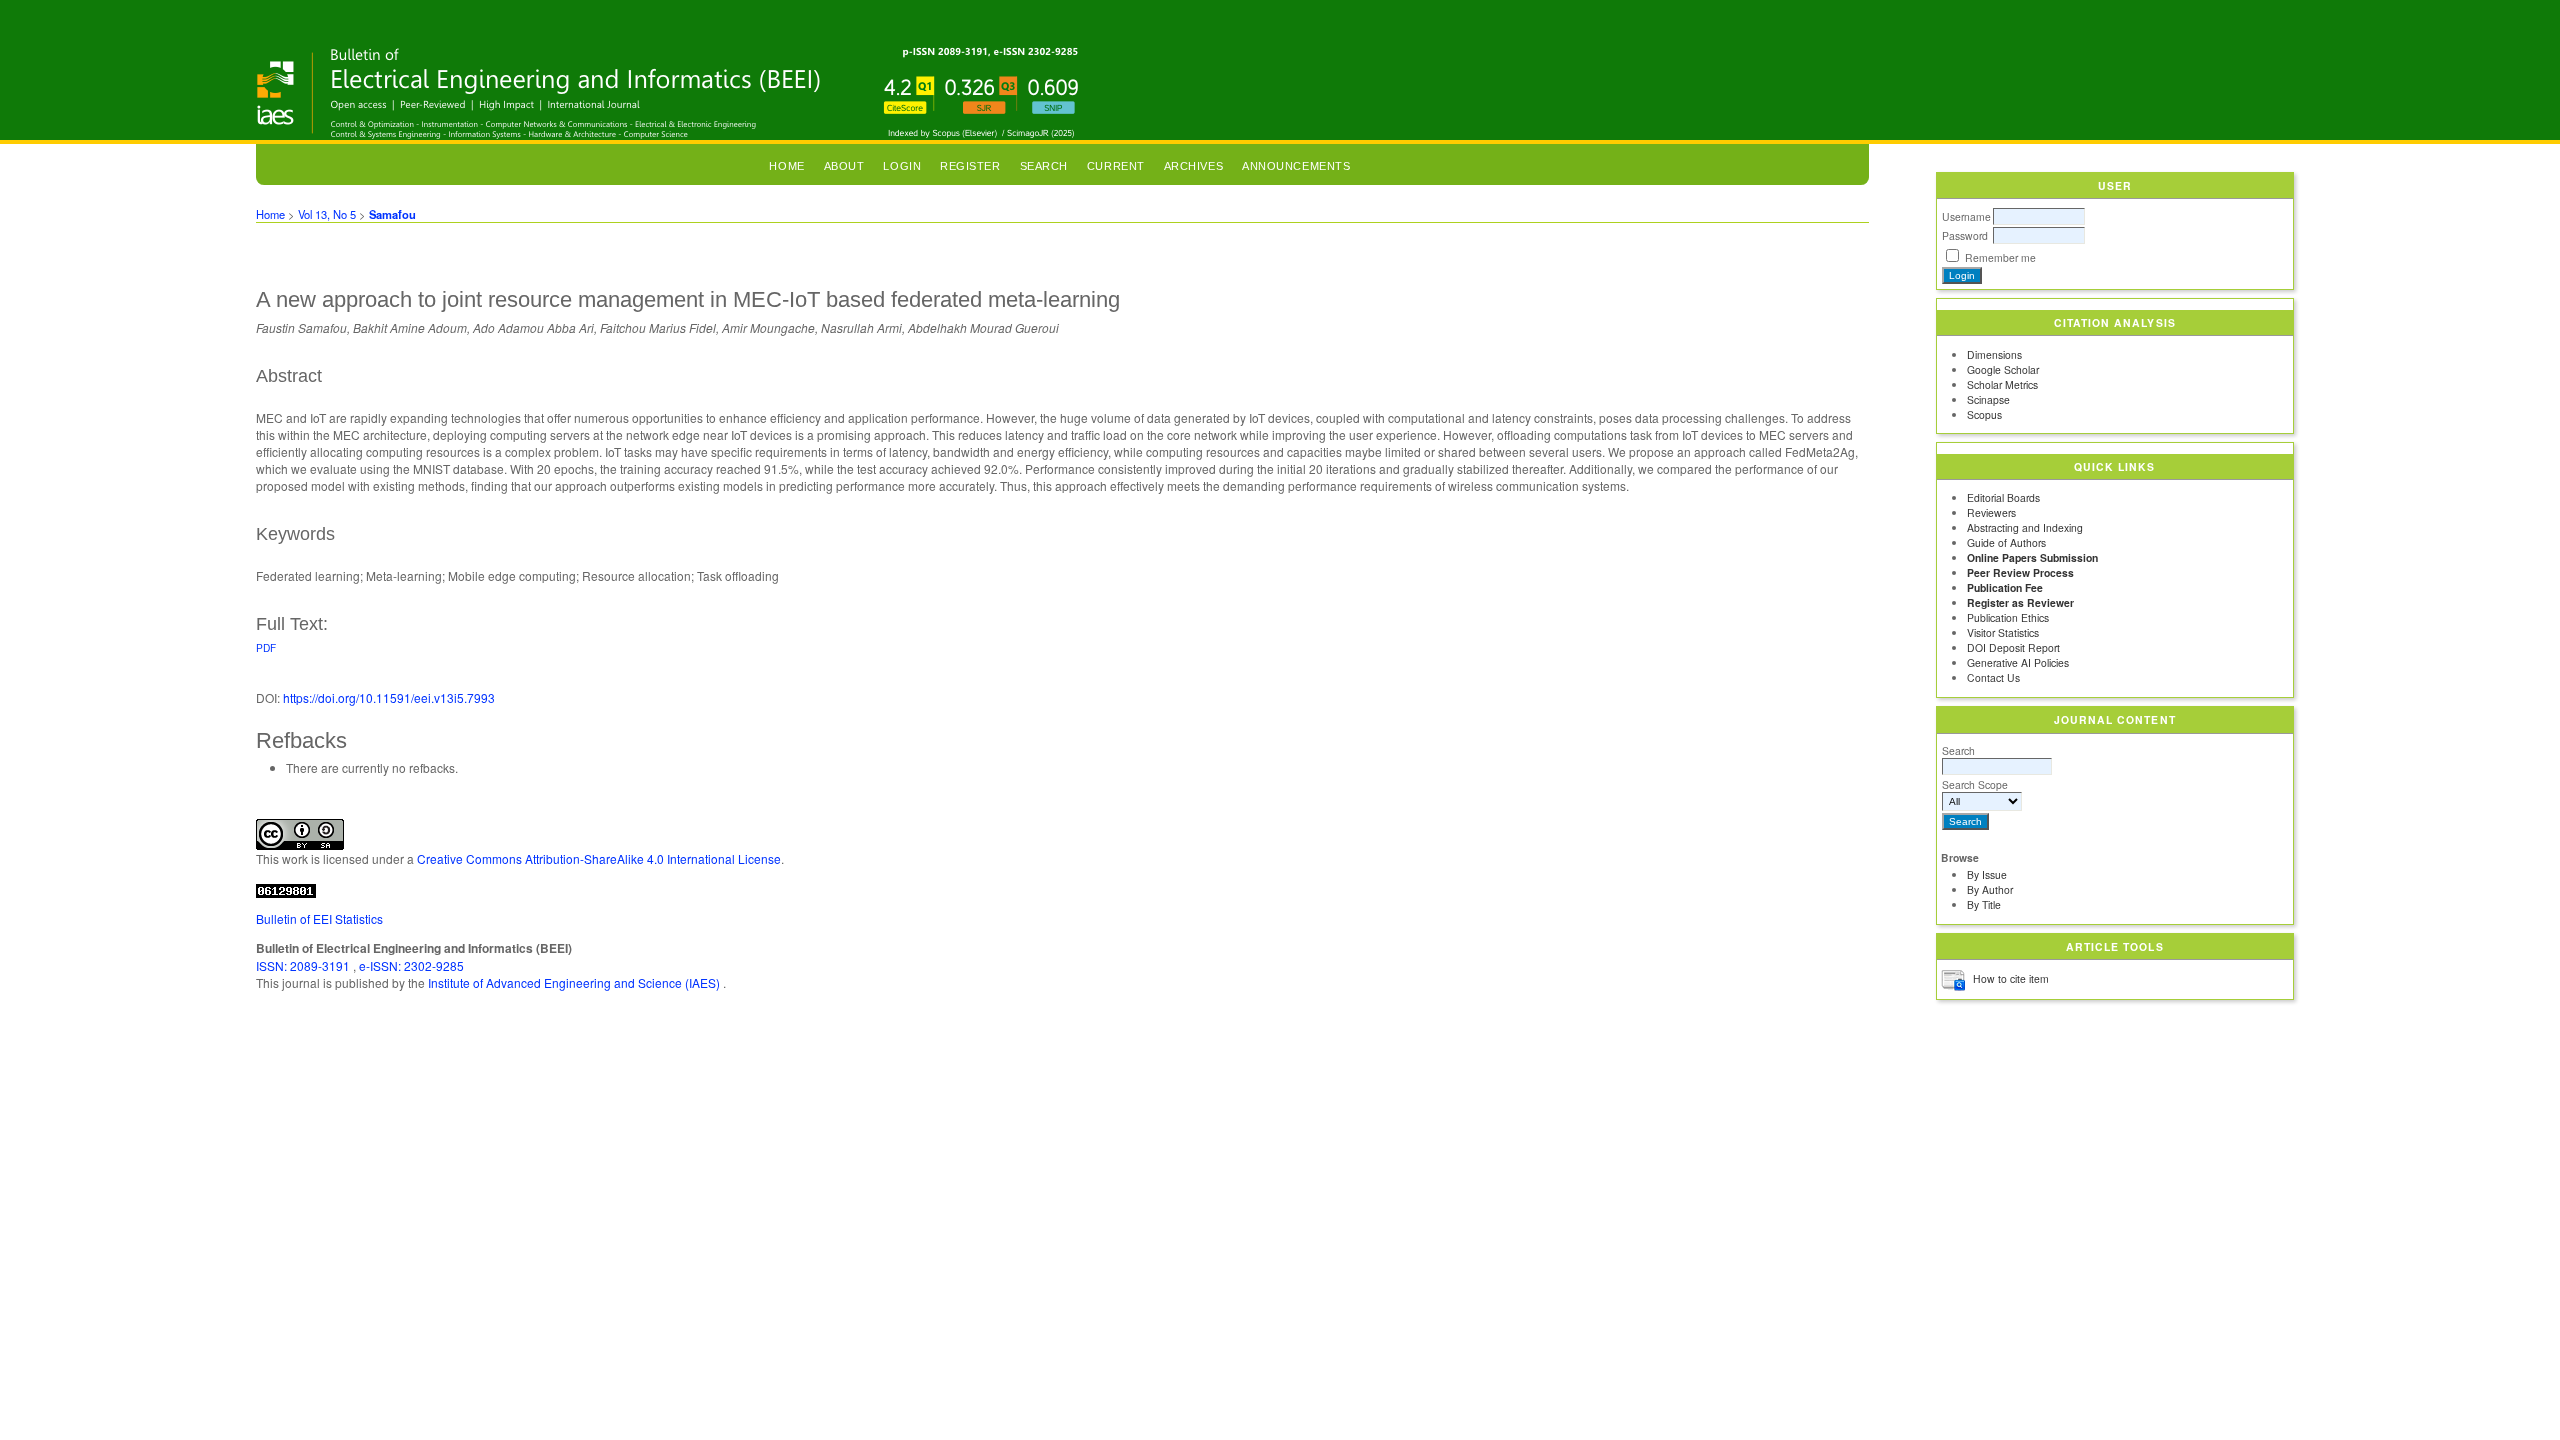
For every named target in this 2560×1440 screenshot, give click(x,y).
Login (902, 166)
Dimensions (1994, 354)
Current (1116, 166)
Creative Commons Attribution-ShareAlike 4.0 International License (599, 858)
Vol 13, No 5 (327, 214)
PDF (266, 647)
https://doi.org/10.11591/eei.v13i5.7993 (389, 697)
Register (970, 166)
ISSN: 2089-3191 (304, 965)
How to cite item (2011, 978)
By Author (1990, 889)
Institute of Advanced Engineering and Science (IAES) (575, 982)
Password (1965, 235)
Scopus (1984, 414)
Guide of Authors (2006, 542)
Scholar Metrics (2002, 384)
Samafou (392, 214)
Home (786, 166)
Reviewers (1991, 512)
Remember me (2000, 257)
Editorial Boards (2003, 497)
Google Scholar (2003, 369)
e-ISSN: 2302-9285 (411, 965)
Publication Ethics (2008, 617)
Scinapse (1988, 399)
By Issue (1987, 874)
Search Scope (1975, 784)
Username (1966, 216)
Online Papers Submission (2032, 557)
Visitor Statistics (2003, 632)
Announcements (1296, 166)
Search (1958, 750)
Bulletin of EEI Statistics (319, 918)
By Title (1984, 904)
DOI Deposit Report (2013, 647)
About (844, 166)
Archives (1193, 166)
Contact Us (1993, 677)
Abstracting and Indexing (2025, 527)
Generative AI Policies (2018, 662)
